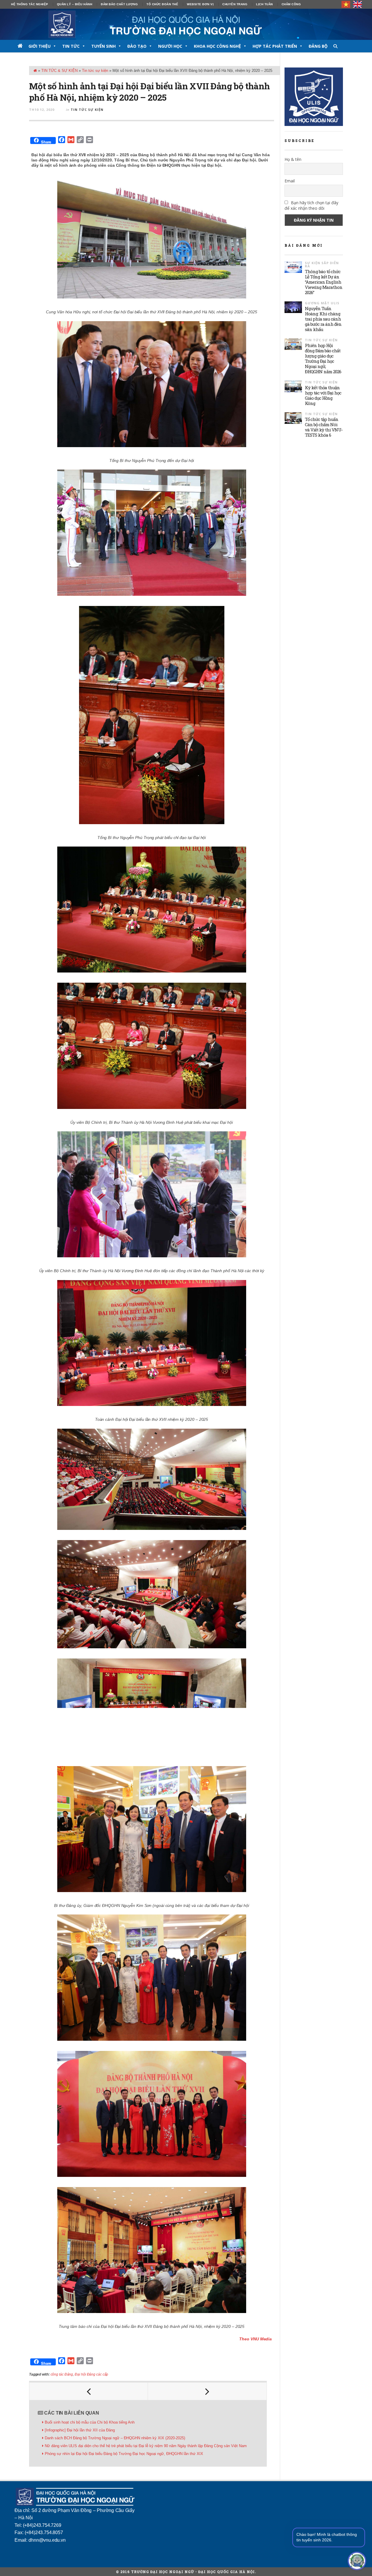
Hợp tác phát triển (275, 46)
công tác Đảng (62, 2374)
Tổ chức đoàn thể (162, 4)
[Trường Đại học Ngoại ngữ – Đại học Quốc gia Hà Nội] (186, 24)
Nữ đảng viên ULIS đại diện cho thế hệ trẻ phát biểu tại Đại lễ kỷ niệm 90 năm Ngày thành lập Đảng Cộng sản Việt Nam (146, 2446)
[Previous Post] (89, 2391)
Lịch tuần (264, 4)
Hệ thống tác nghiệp (30, 4)
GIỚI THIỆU (40, 46)
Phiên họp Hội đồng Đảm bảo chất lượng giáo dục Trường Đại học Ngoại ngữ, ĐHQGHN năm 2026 (323, 358)
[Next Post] (207, 2391)
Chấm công (291, 4)
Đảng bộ (318, 46)
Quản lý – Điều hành (75, 4)
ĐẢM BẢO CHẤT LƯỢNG (119, 4)
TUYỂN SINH (103, 46)
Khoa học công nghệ (217, 46)
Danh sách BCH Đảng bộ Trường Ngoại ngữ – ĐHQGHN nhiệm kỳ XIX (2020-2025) (115, 2438)
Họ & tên (293, 159)
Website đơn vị (200, 4)
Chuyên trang (235, 4)
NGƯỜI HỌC (170, 46)
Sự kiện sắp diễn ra (322, 264)
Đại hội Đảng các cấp (91, 2374)
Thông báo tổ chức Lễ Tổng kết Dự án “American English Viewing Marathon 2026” (324, 282)
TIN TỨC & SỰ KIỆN (59, 71)
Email (290, 181)
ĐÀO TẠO (137, 46)
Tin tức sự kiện (95, 71)
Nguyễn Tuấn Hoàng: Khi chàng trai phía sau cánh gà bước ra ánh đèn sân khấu (323, 319)
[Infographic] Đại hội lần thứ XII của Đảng (80, 2430)
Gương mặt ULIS (322, 303)
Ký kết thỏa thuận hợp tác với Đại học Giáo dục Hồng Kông (323, 395)
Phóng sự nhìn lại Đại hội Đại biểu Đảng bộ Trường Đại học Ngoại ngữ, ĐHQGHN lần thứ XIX (124, 2454)
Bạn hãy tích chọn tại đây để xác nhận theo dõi (311, 205)
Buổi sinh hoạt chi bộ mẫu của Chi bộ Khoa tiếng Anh (90, 2422)
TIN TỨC (71, 46)
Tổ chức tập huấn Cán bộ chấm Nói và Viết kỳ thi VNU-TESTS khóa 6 (324, 427)
